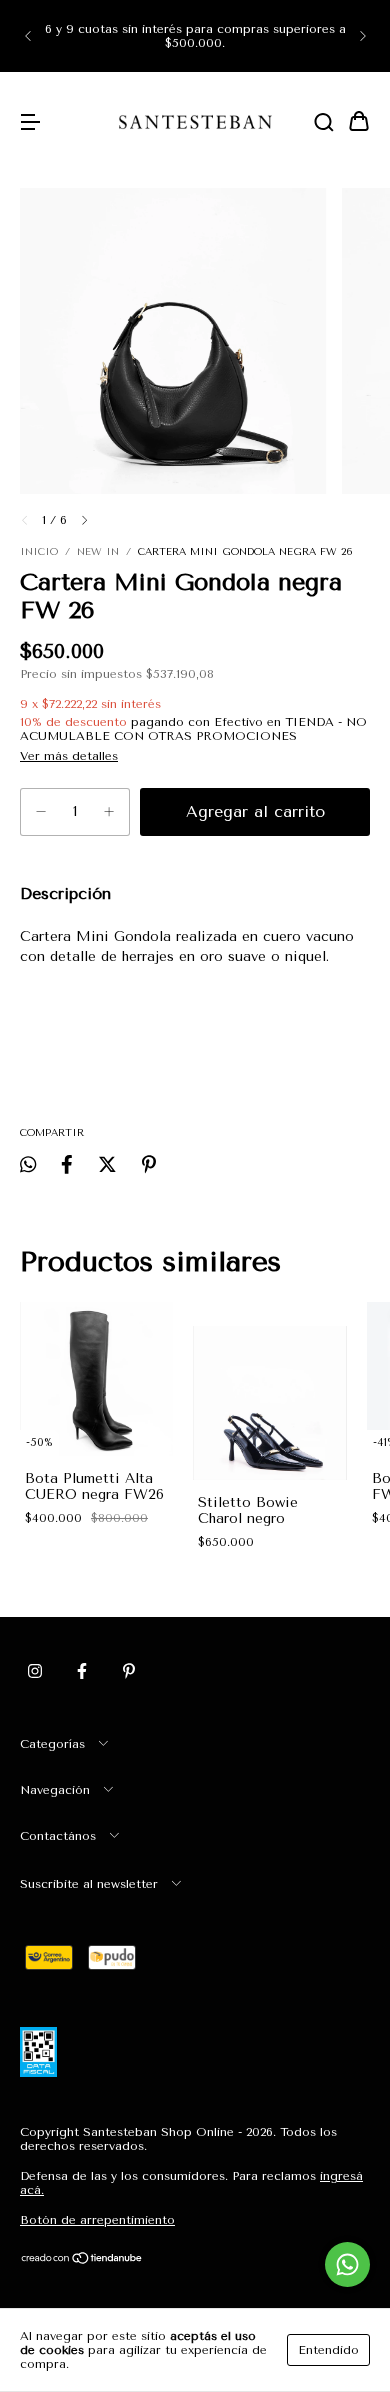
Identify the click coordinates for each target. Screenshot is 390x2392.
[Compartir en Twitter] (107, 1164)
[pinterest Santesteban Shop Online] (129, 1672)
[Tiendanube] (82, 2261)
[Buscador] (324, 123)
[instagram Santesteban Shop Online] (35, 1672)
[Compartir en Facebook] (67, 1164)
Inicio (39, 552)
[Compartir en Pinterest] (149, 1164)
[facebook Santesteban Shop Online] (82, 1672)
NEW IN (98, 552)
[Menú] (30, 123)
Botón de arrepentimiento (97, 2220)
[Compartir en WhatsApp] (28, 1164)
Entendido (328, 2350)
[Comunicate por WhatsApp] (347, 2264)
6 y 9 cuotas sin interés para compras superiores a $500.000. (195, 36)
